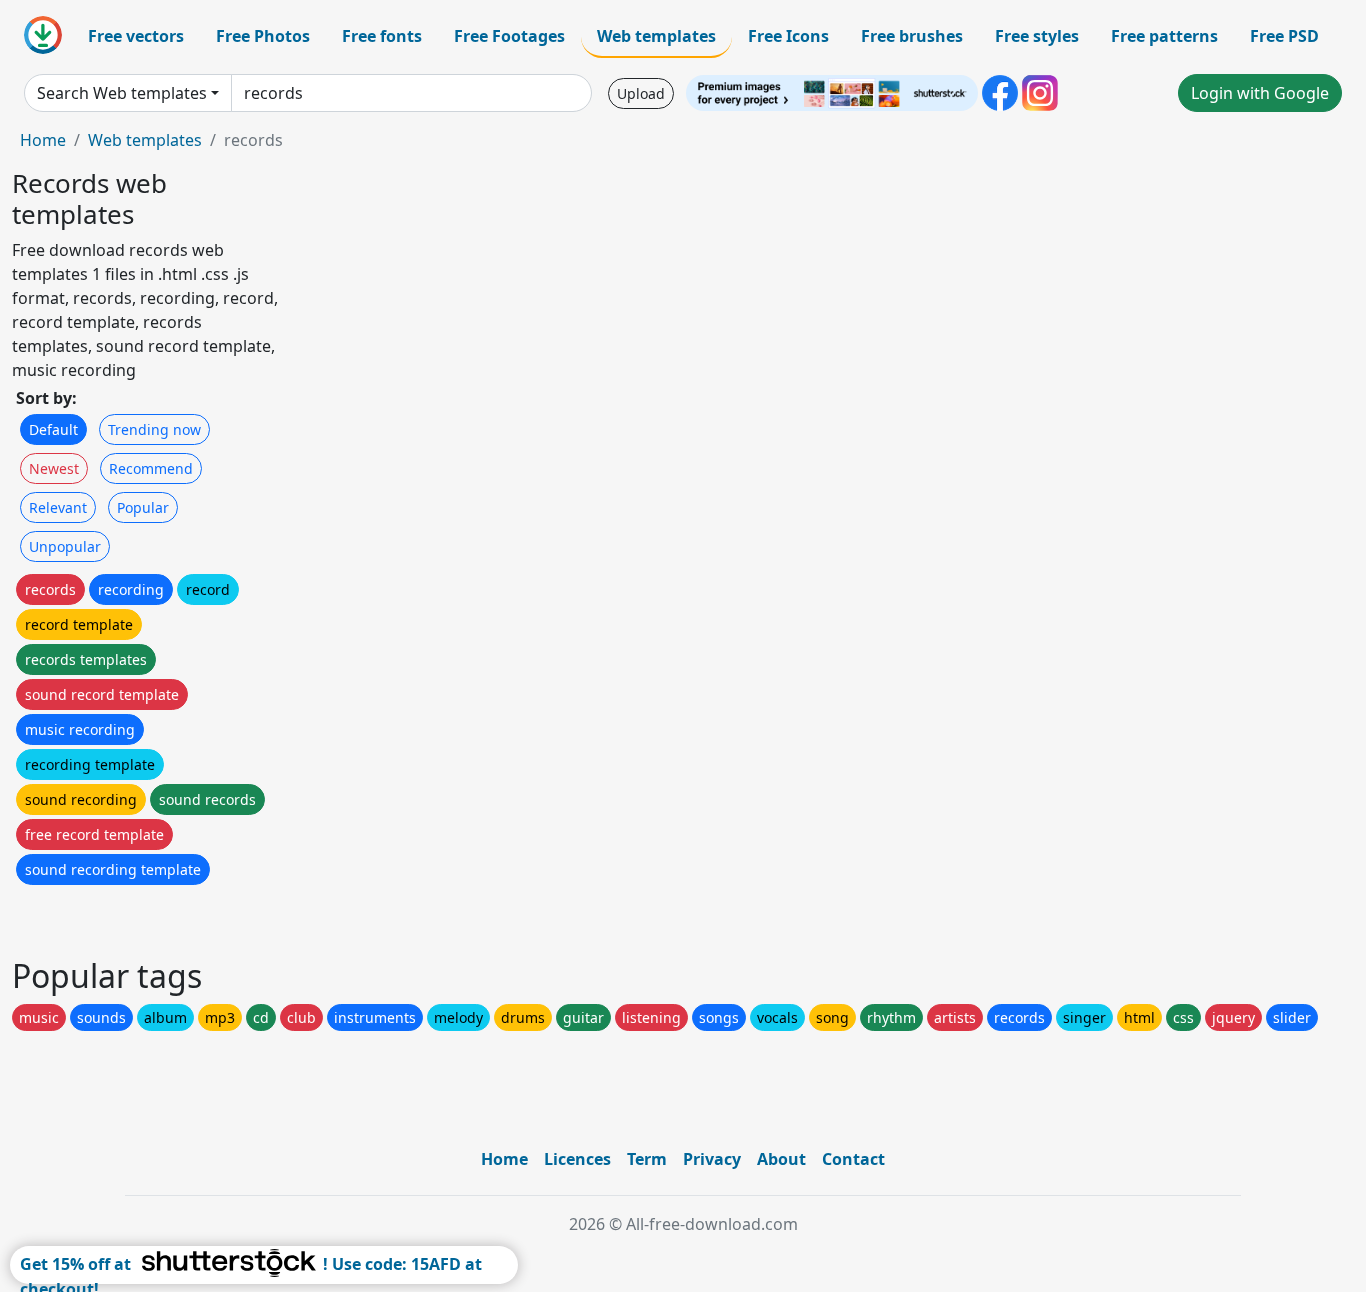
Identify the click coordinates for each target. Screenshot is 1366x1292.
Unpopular (65, 546)
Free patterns (1164, 36)
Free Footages (509, 36)
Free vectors (136, 36)
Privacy (712, 1159)
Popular (143, 507)
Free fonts (382, 36)
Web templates (656, 36)
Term (647, 1159)
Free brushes (912, 36)
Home (43, 140)
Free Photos (263, 36)
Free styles (1037, 36)
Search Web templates (122, 93)
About (781, 1159)
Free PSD (1284, 36)
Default (53, 429)
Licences (577, 1159)
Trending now (154, 429)
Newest (54, 468)
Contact (853, 1159)
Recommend (151, 468)
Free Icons (788, 36)
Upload (641, 93)
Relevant (58, 507)
